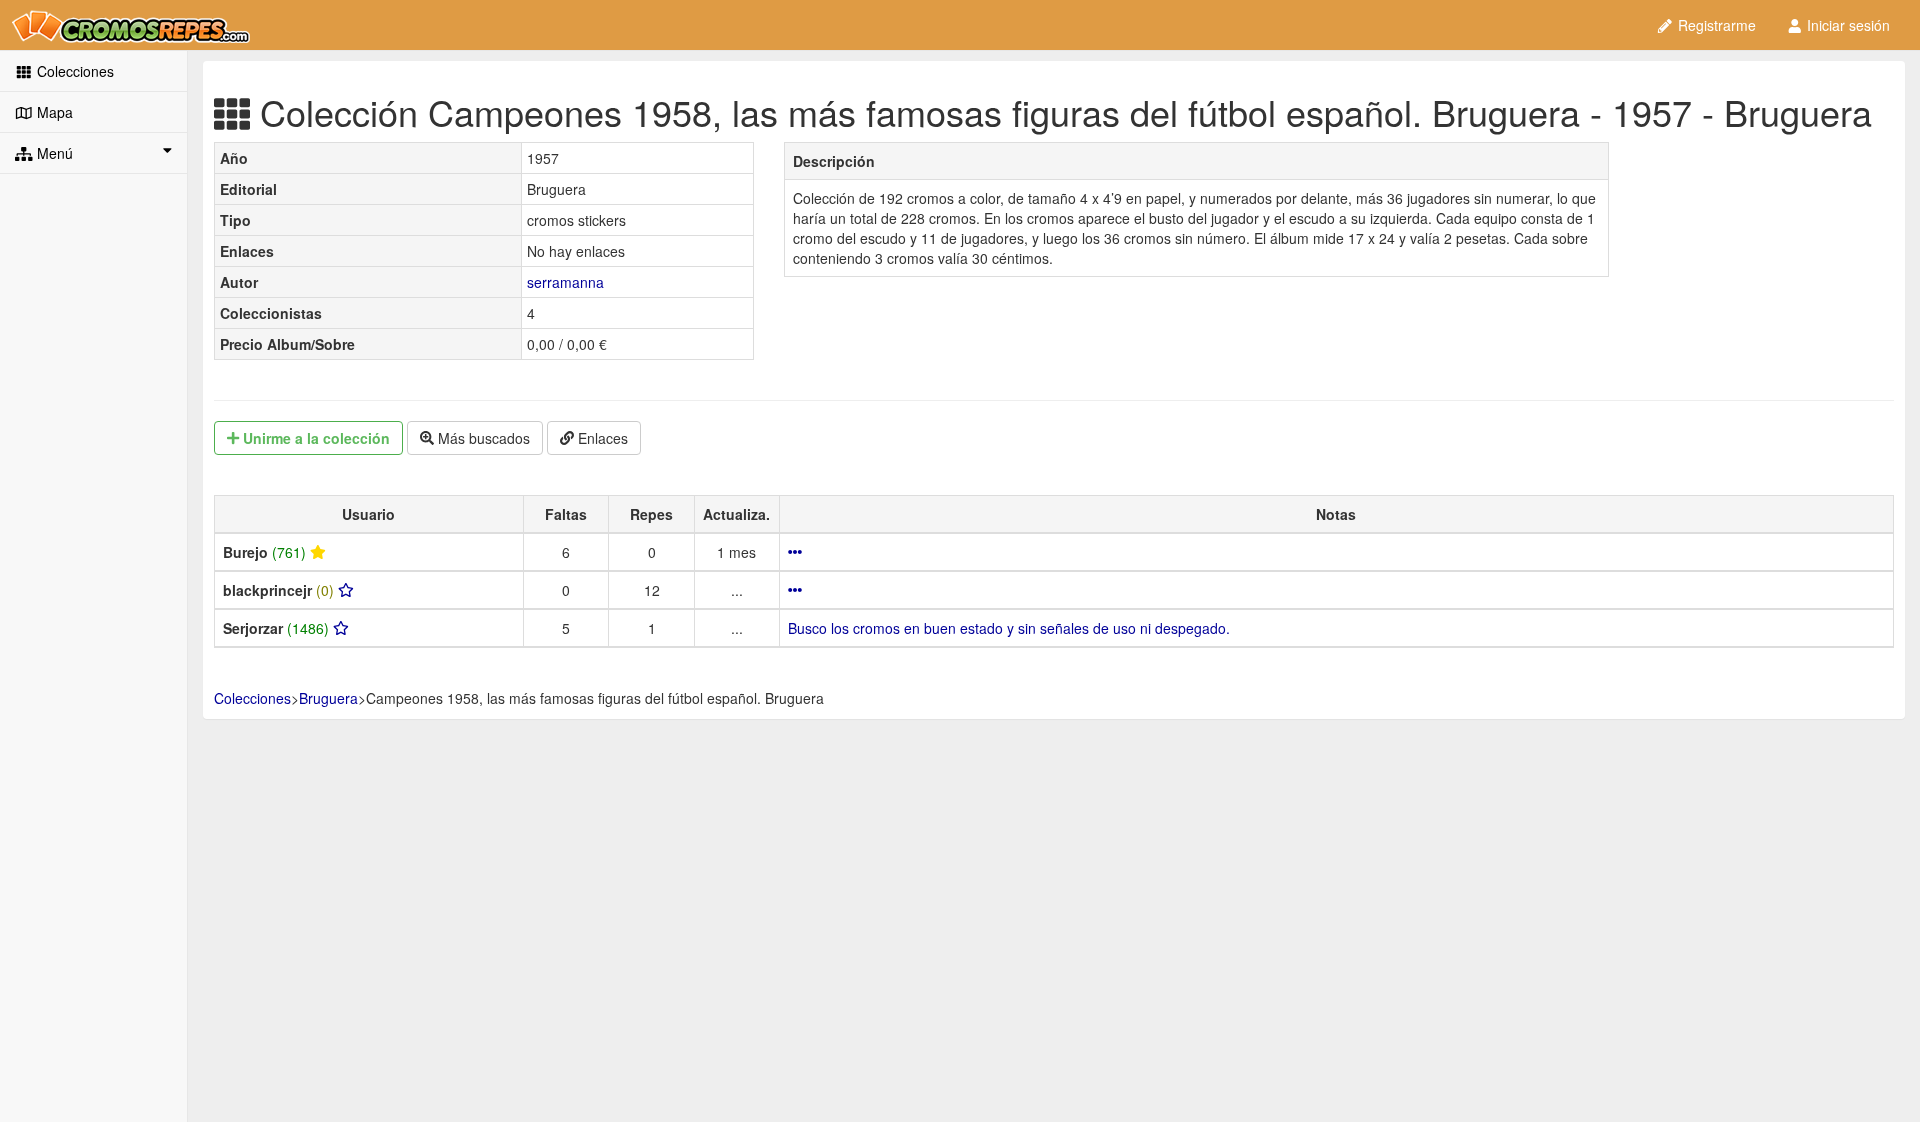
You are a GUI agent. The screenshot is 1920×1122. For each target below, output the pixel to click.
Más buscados (482, 438)
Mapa (53, 112)
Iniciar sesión (1846, 25)
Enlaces (601, 438)
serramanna (565, 282)
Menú (53, 153)
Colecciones (73, 71)
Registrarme (1715, 25)
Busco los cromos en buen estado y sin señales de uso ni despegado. (1009, 628)
